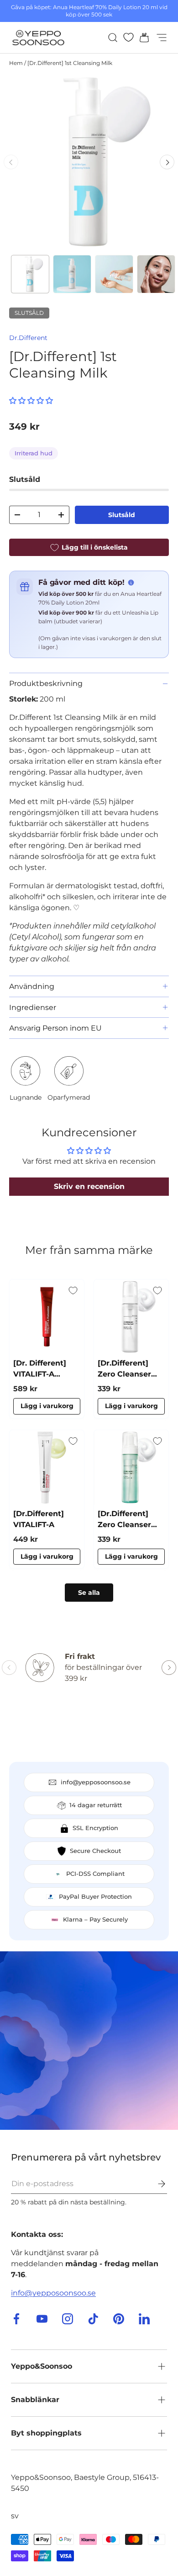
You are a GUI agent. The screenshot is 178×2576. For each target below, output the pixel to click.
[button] (141, 38)
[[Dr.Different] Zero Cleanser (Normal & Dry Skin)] (131, 1317)
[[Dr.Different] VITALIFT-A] (47, 1467)
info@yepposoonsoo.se (53, 2293)
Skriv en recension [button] (89, 1186)
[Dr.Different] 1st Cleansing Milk (70, 63)
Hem (16, 63)
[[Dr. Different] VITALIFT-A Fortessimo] (47, 1317)
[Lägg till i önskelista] (73, 1291)
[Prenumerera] (155, 2184)
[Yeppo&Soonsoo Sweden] (89, 2041)
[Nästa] (167, 162)
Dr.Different (28, 338)
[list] (89, 162)
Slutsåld (122, 515)
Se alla (89, 1593)
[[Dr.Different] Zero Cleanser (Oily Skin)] (131, 1467)
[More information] (131, 583)
